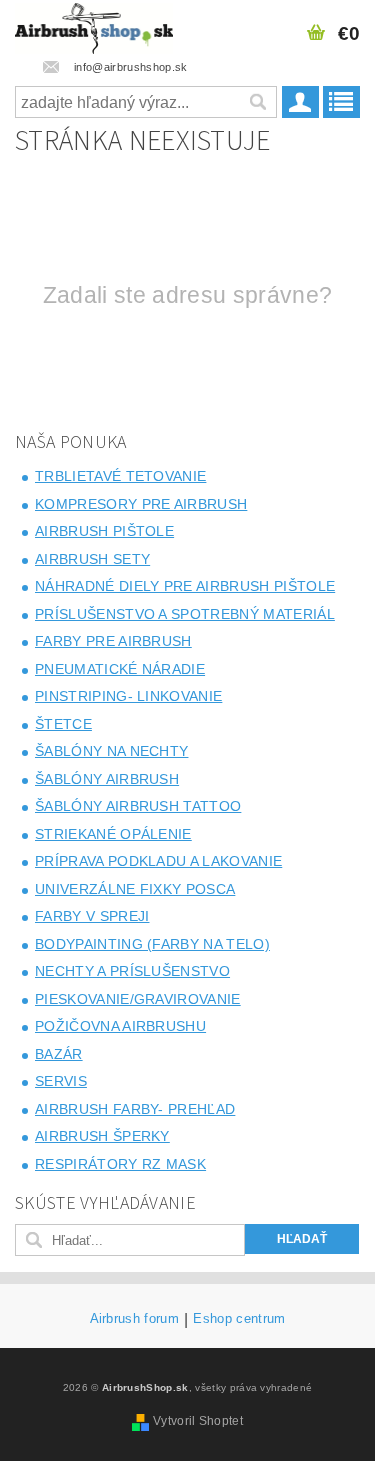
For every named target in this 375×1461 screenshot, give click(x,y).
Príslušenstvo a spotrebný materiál (185, 614)
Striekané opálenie (113, 834)
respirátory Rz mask (120, 1164)
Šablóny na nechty (111, 751)
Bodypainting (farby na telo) (152, 944)
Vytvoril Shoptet (198, 1421)
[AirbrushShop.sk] (94, 26)
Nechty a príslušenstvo (132, 971)
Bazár (59, 1054)
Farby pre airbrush (113, 641)
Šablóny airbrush (107, 779)
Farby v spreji (92, 916)
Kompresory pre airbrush (141, 504)
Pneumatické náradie (120, 669)
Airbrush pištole (104, 531)
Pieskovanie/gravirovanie (138, 999)
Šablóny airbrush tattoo (138, 806)
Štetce (63, 724)
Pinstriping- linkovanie (128, 696)
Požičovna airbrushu (120, 1026)
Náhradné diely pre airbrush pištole (185, 586)
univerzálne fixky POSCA (135, 889)
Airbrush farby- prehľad (135, 1109)
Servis (61, 1081)
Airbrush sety (92, 559)
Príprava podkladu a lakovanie (158, 861)
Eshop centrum (239, 1319)
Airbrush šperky (102, 1136)
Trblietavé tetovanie (120, 476)
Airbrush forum (134, 1319)
